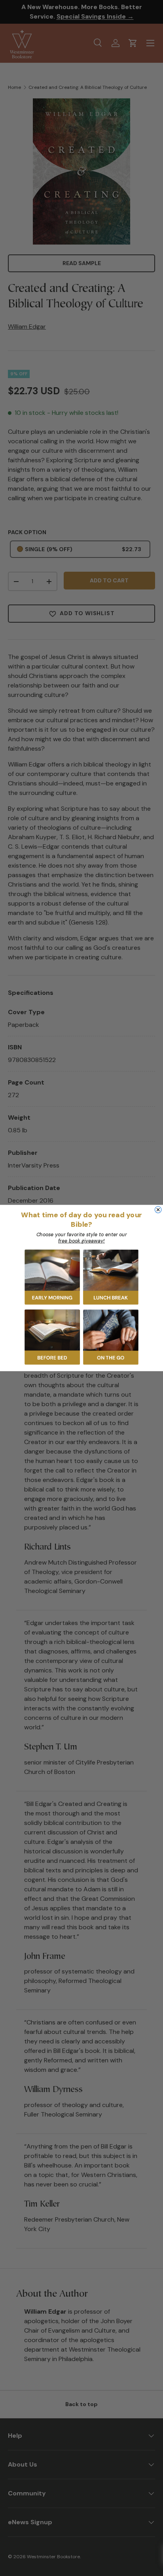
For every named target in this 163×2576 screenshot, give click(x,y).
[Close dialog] (158, 1209)
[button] (52, 1277)
